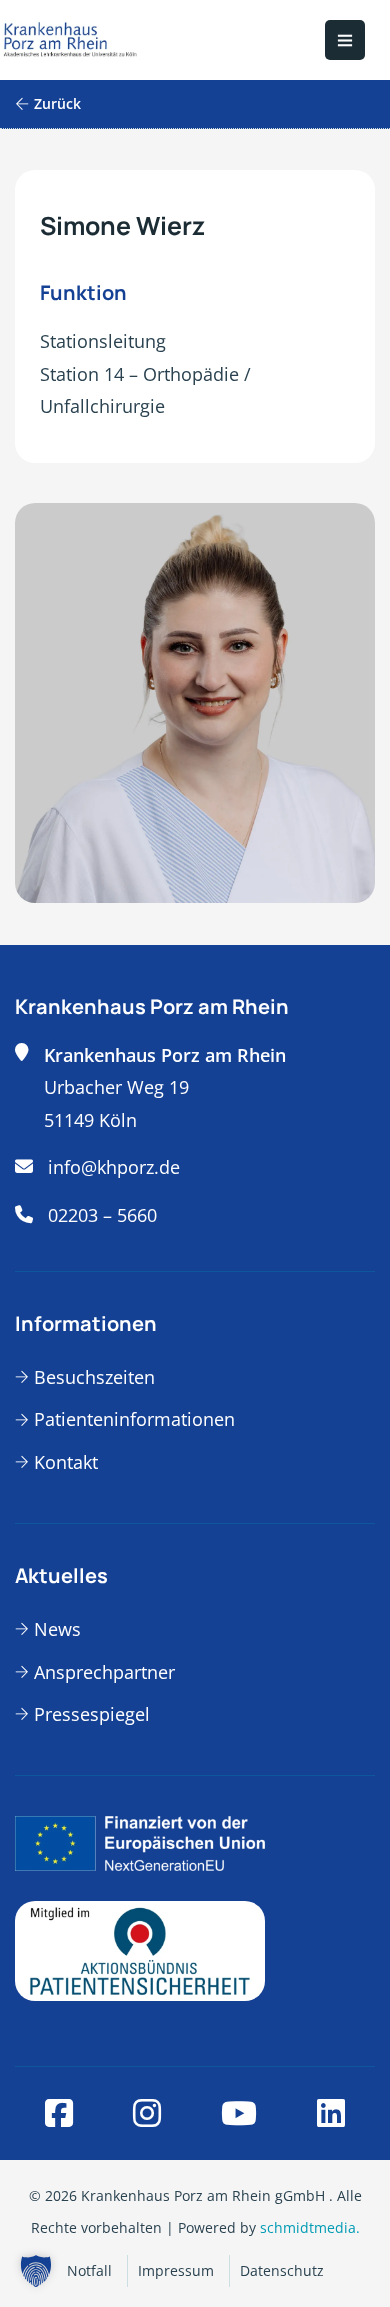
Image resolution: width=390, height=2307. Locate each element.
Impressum (176, 2270)
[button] (36, 2271)
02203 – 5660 (102, 1215)
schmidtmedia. (310, 2227)
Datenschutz (282, 2270)
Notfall (89, 2270)
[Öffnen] (345, 40)
